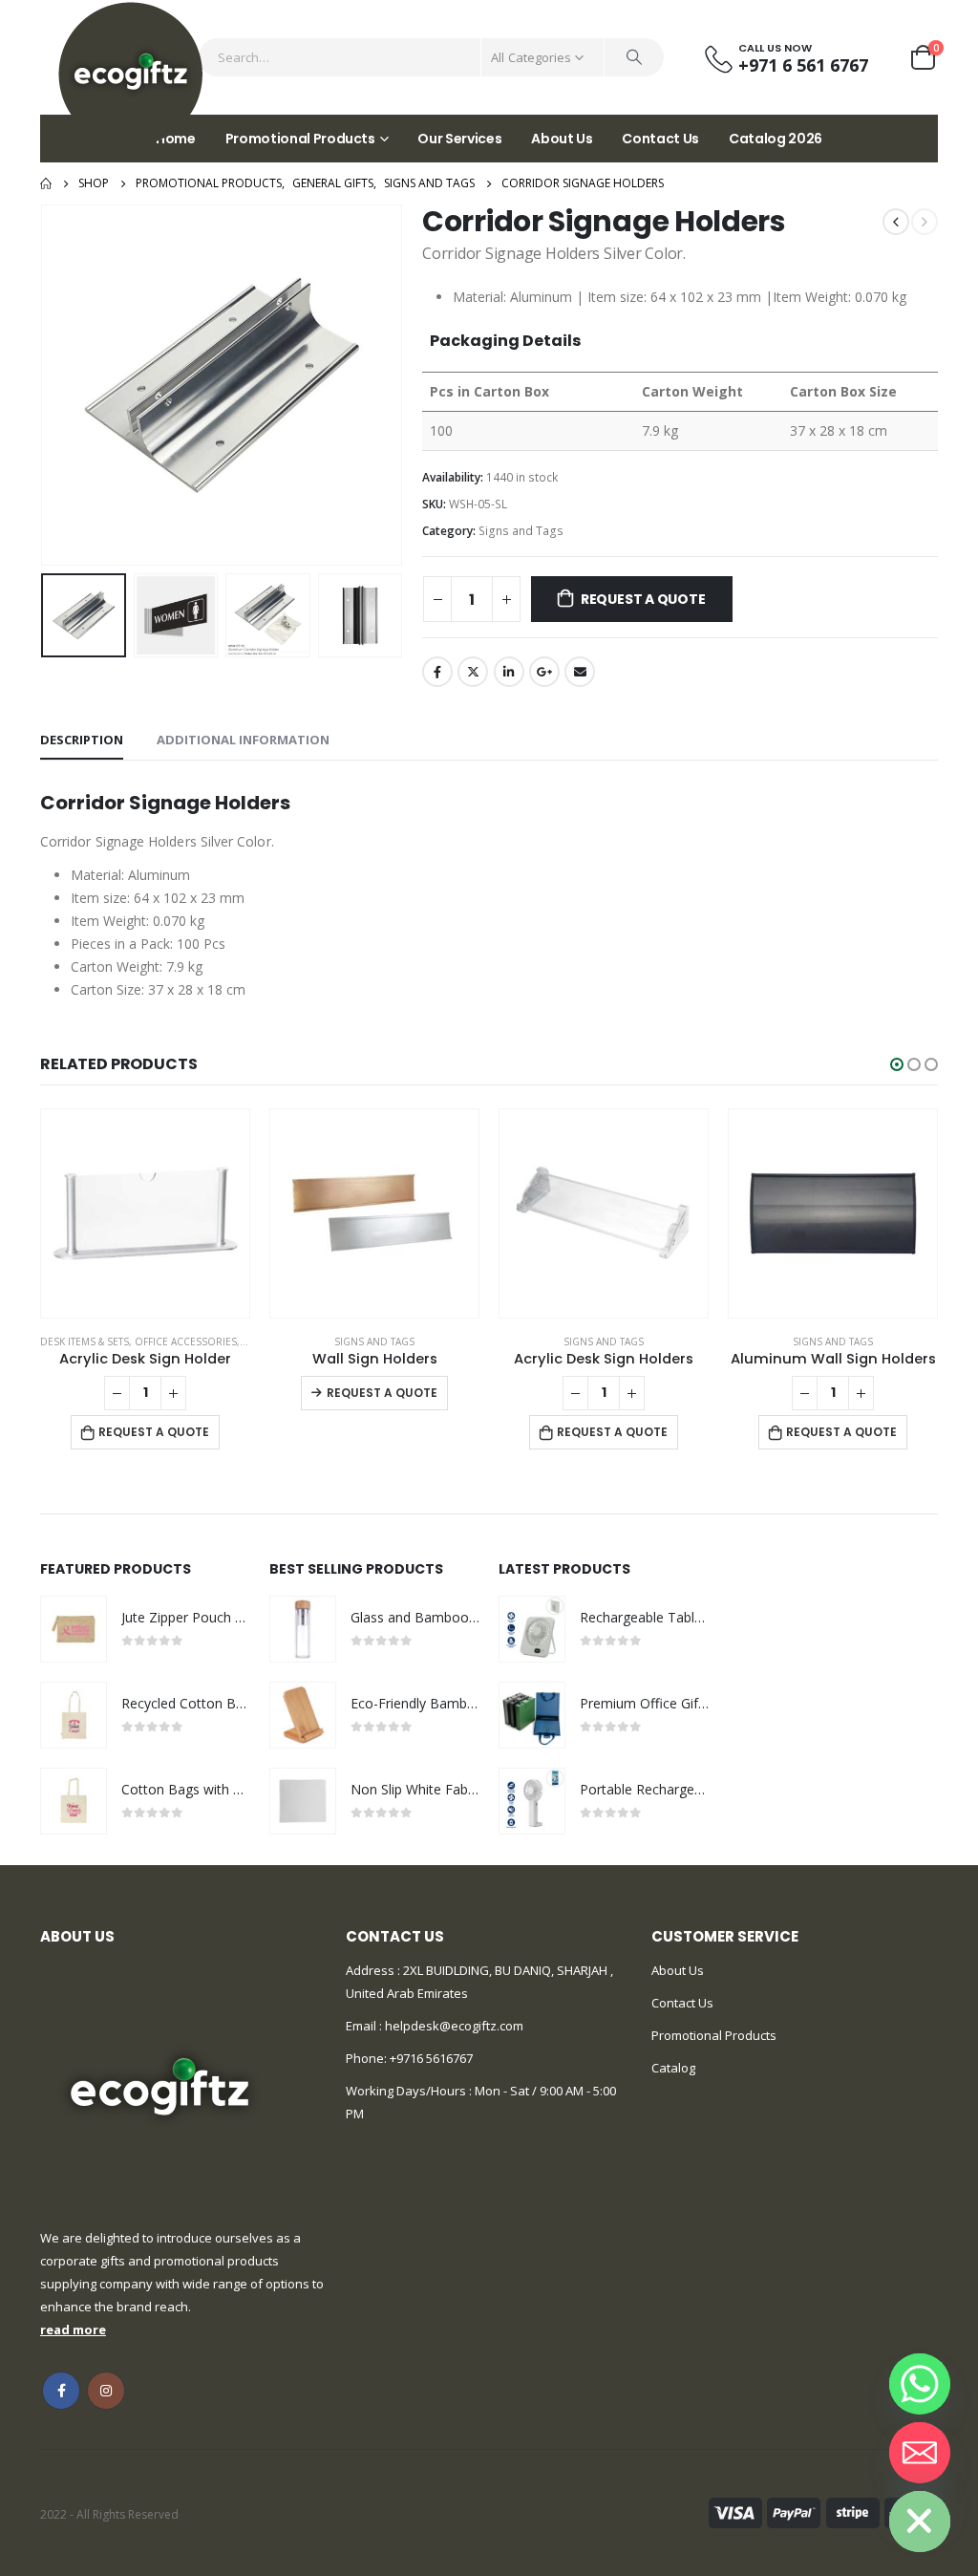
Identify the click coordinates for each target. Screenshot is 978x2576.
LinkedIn (509, 672)
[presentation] (45, 385)
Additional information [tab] (243, 740)
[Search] (634, 57)
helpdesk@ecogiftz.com (453, 2026)
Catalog (673, 2068)
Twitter (473, 672)
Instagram (106, 2391)
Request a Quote (643, 599)
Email (580, 672)
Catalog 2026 (776, 139)
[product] (145, 1213)
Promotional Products (300, 139)
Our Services (459, 139)
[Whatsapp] (920, 2384)
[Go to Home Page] (46, 183)
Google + (544, 672)
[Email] (920, 2453)
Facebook (437, 672)
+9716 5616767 (431, 2058)
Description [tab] (82, 740)
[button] (897, 1064)
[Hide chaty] (920, 2522)
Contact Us (660, 139)
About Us (562, 139)
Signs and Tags (521, 531)
